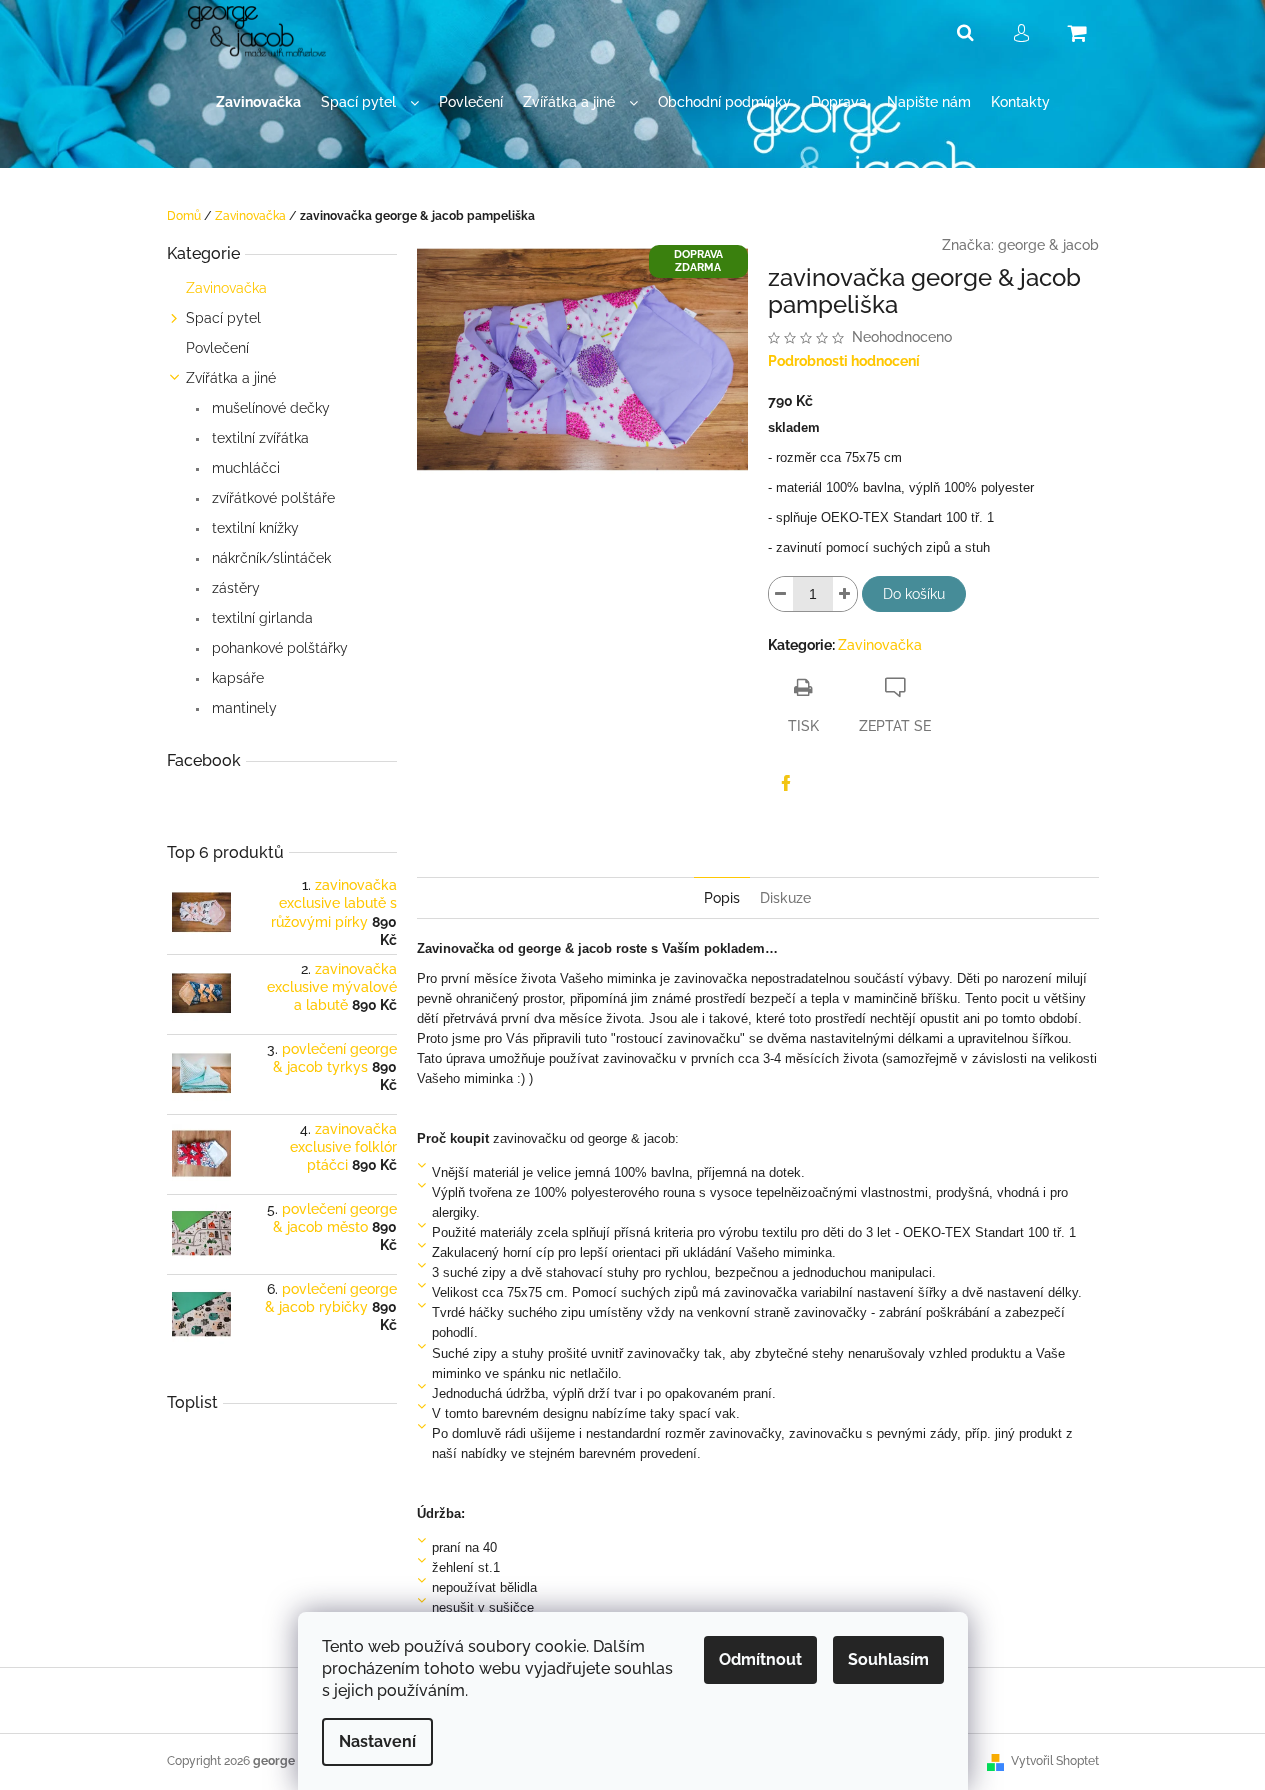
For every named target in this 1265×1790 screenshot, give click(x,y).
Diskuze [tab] (785, 898)
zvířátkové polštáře (271, 498)
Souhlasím (888, 1659)
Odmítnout (760, 1659)
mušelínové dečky (269, 408)
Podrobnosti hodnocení (844, 361)
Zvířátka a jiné (231, 378)
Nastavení (377, 1741)
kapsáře (236, 678)
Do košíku (914, 594)
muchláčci (244, 468)
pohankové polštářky (278, 648)
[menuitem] (258, 102)
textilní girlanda (260, 618)
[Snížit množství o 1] (781, 594)
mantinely (242, 708)
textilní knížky (253, 528)
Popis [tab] (722, 898)
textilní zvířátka (258, 438)
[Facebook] (786, 783)
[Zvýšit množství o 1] (845, 594)
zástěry (234, 588)
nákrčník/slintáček (269, 558)
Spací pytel (223, 318)
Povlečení (217, 348)
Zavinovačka (226, 288)
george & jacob (1048, 245)
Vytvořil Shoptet (1055, 1761)
